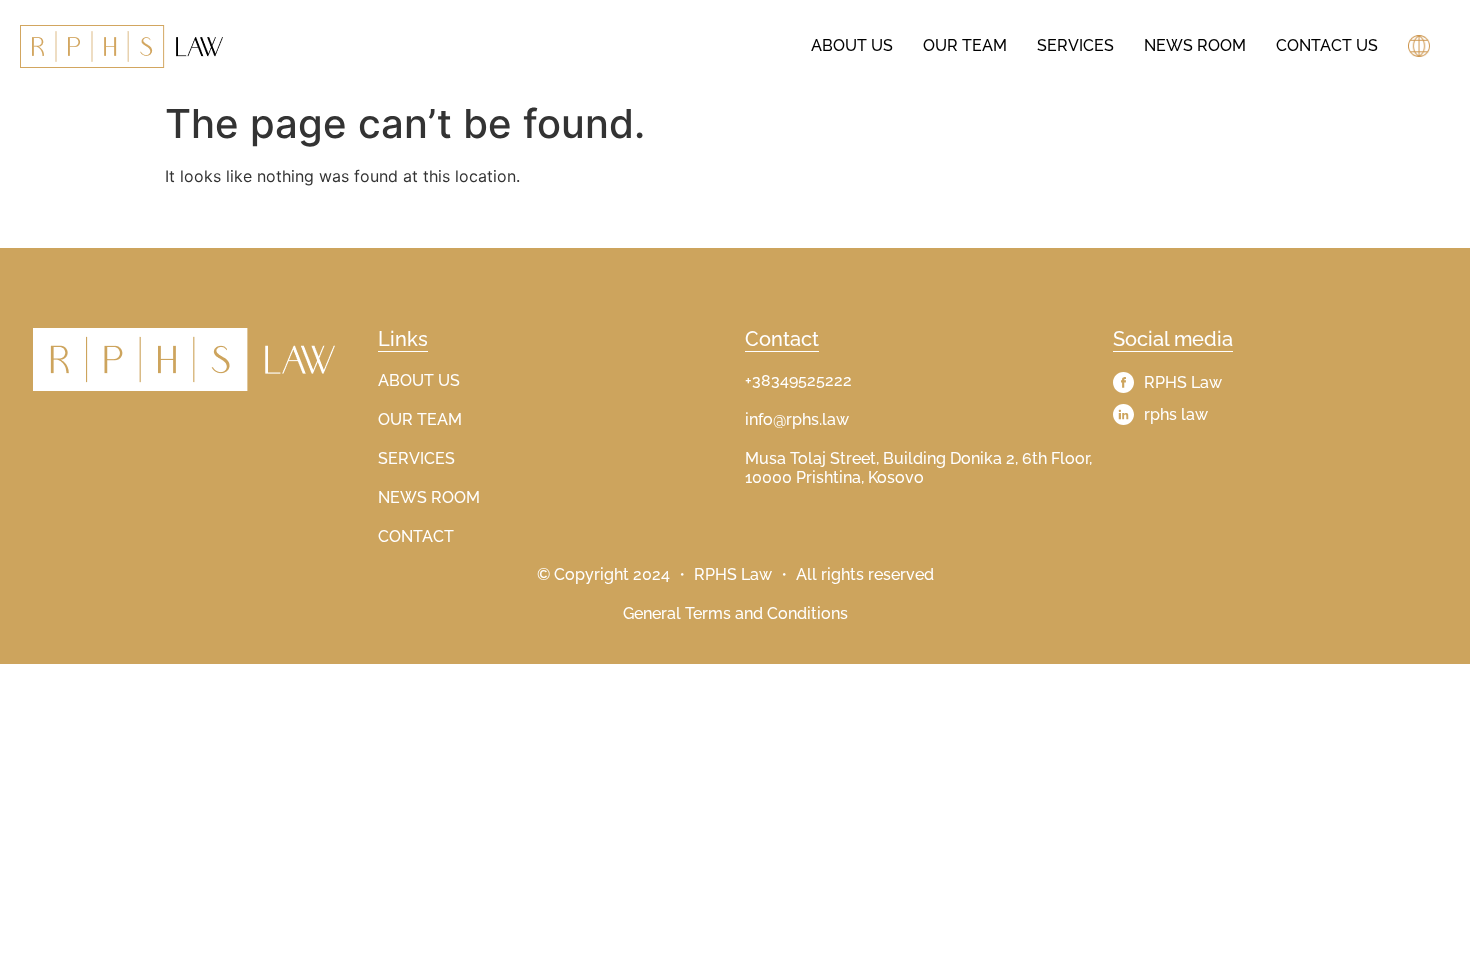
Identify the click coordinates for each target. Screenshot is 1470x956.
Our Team (965, 45)
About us (852, 45)
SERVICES (416, 458)
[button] (1421, 46)
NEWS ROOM (429, 497)
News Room (1195, 45)
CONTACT (416, 536)
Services (1075, 45)
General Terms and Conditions (735, 613)
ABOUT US (419, 380)
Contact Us (1327, 45)
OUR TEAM (420, 419)
